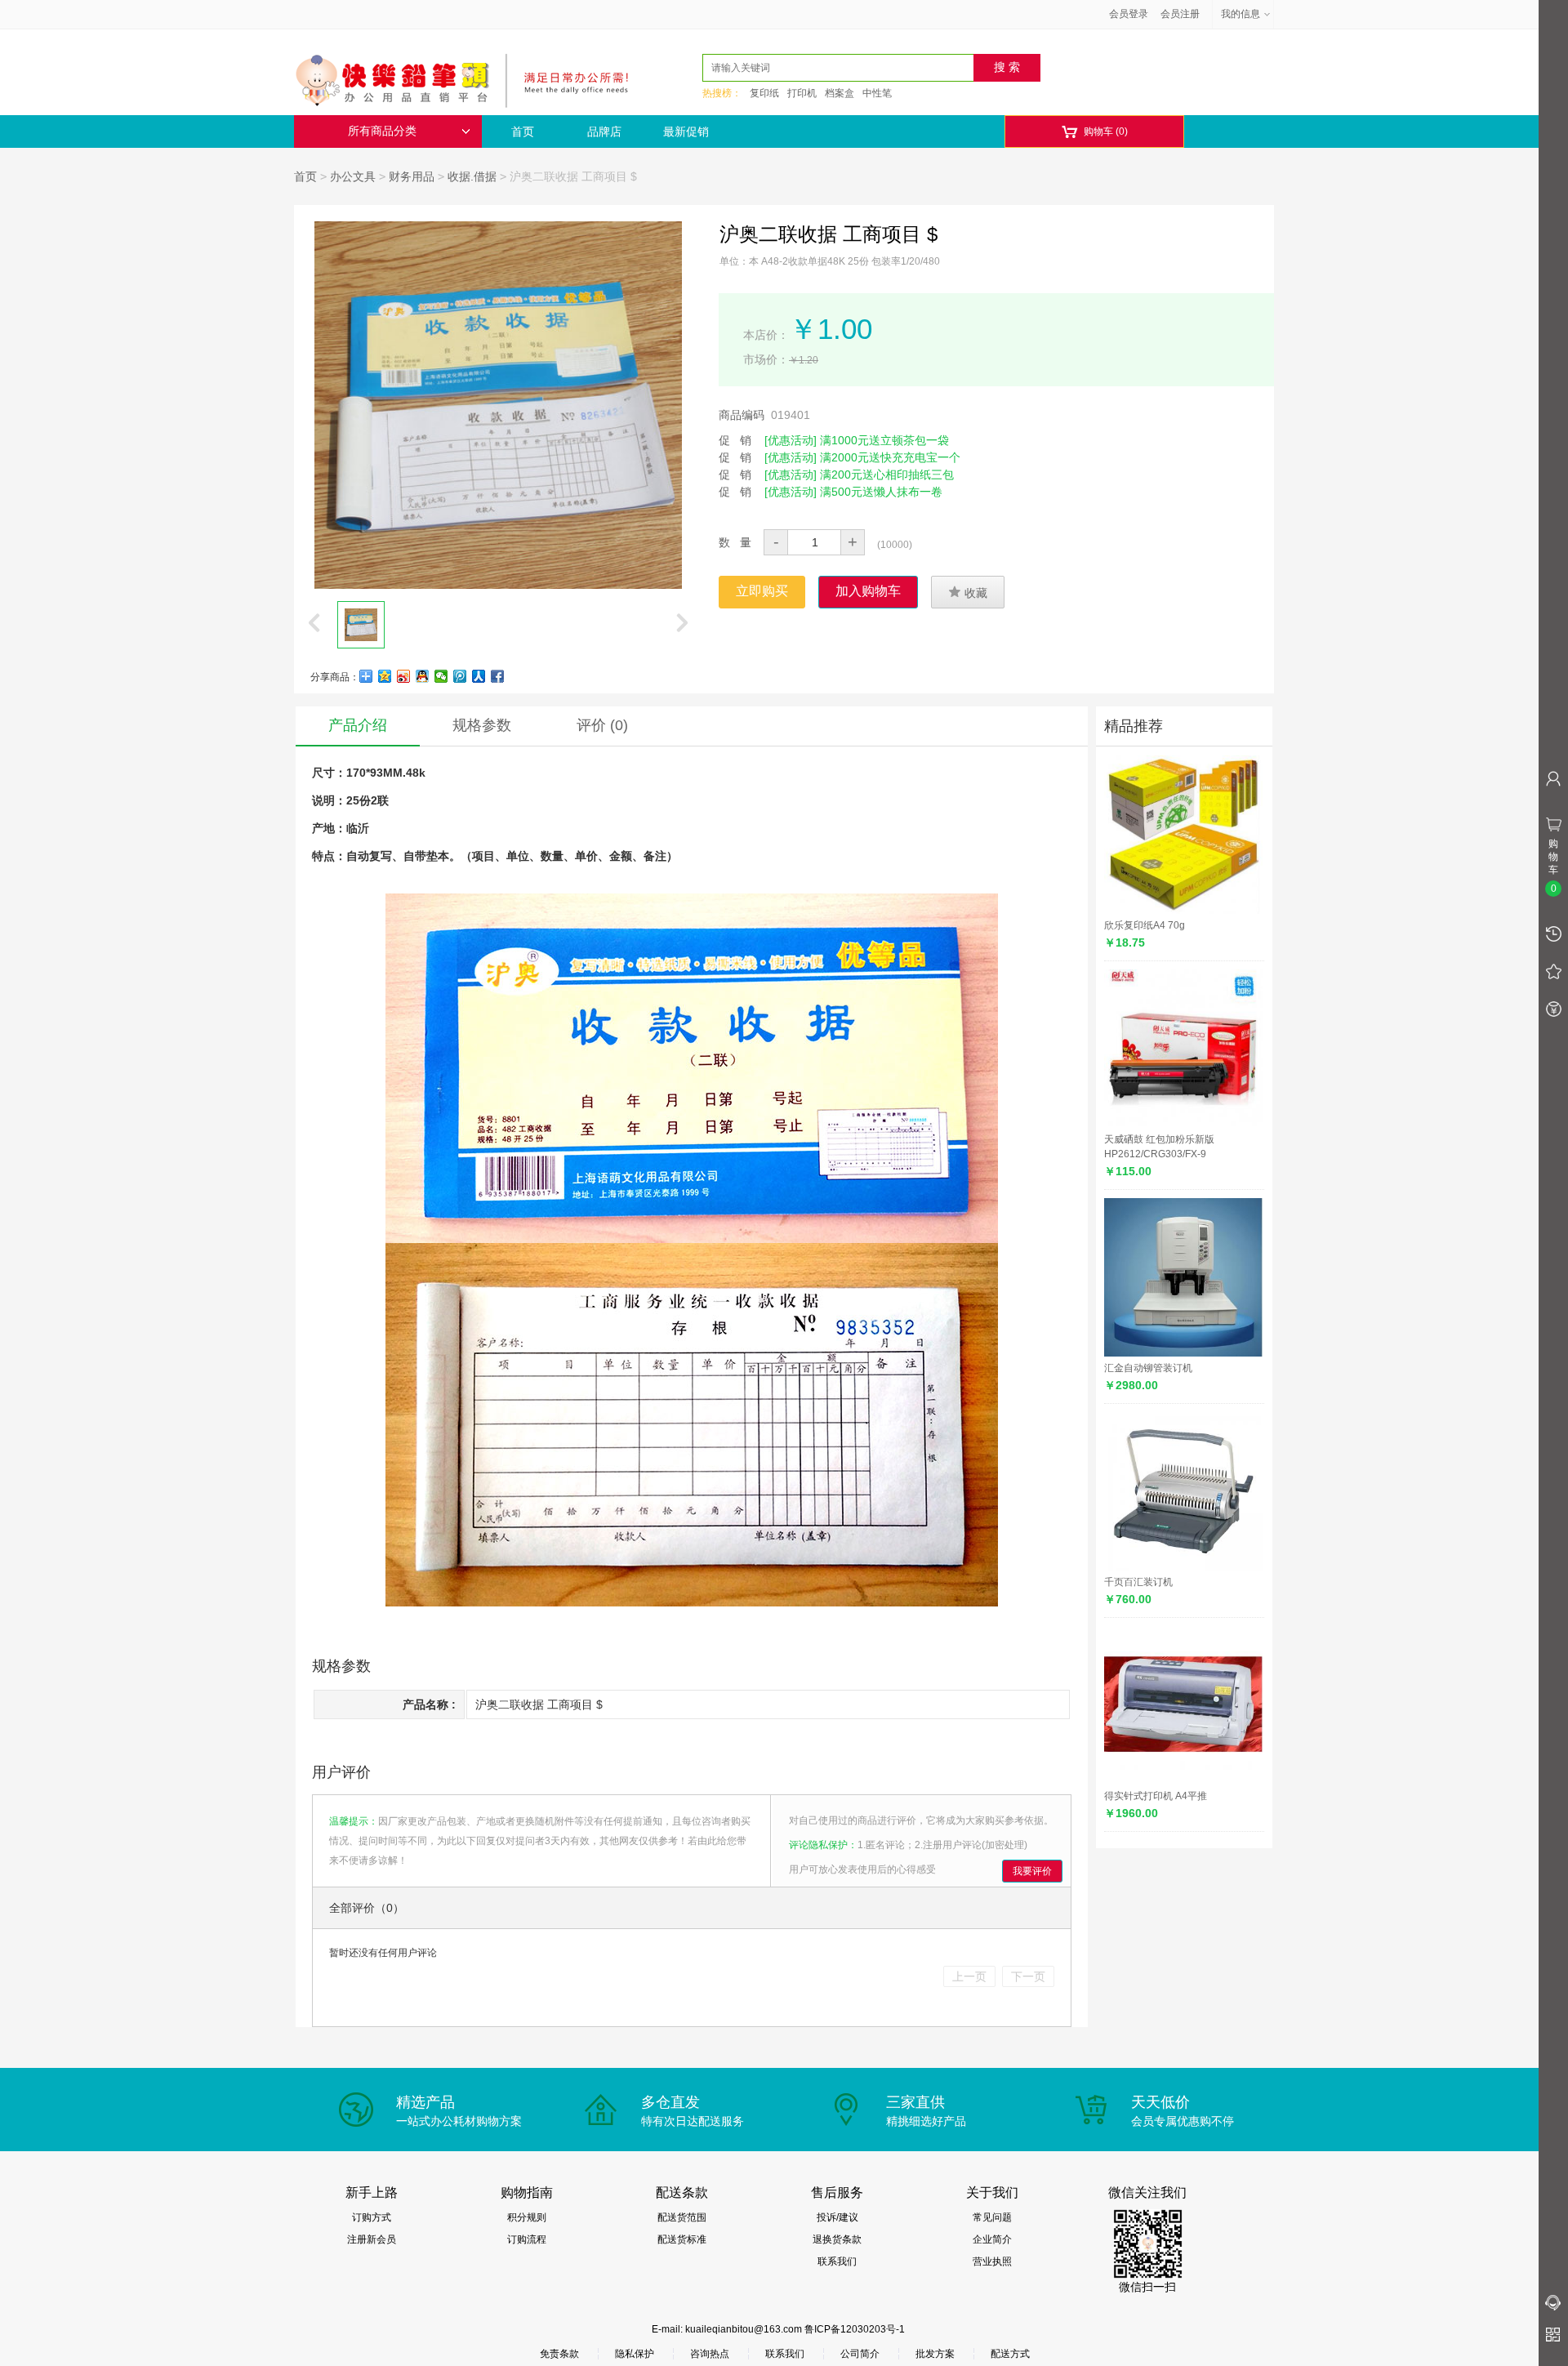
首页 (523, 131)
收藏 (968, 592)
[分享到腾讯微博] (460, 676)
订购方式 (372, 2217)
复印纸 (764, 93)
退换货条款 (837, 2239)
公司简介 (860, 2354)
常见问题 (992, 2217)
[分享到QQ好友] (423, 676)
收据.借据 (472, 176)
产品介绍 (358, 725)
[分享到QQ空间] (385, 676)
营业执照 (992, 2261)
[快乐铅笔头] (470, 78)
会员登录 (1129, 14)
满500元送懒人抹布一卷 (881, 492)
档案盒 (840, 93)
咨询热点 (710, 2354)
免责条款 (559, 2354)
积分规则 (527, 2217)
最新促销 (686, 131)
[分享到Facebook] (498, 676)
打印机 (802, 93)
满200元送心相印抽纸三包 (887, 475)
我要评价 (1032, 1871)
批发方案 (935, 2354)
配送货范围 (682, 2217)
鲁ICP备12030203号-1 (855, 2329)
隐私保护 (635, 2354)
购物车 (1095, 132)
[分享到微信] (441, 676)
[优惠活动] (791, 440)
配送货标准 (682, 2239)
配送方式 (1010, 2354)
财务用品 (412, 176)
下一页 (1028, 1976)
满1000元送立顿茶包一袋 (884, 440)
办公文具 (353, 176)
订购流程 (527, 2239)
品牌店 (604, 131)
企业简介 (992, 2239)
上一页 (969, 1976)
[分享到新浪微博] (404, 676)
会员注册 (1180, 14)
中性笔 (877, 93)
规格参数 (482, 725)
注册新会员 (372, 2239)
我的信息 (1241, 14)
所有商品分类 (382, 131)
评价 (602, 725)
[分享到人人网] (479, 676)
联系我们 (837, 2261)
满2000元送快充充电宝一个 (890, 457)
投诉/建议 (837, 2217)
